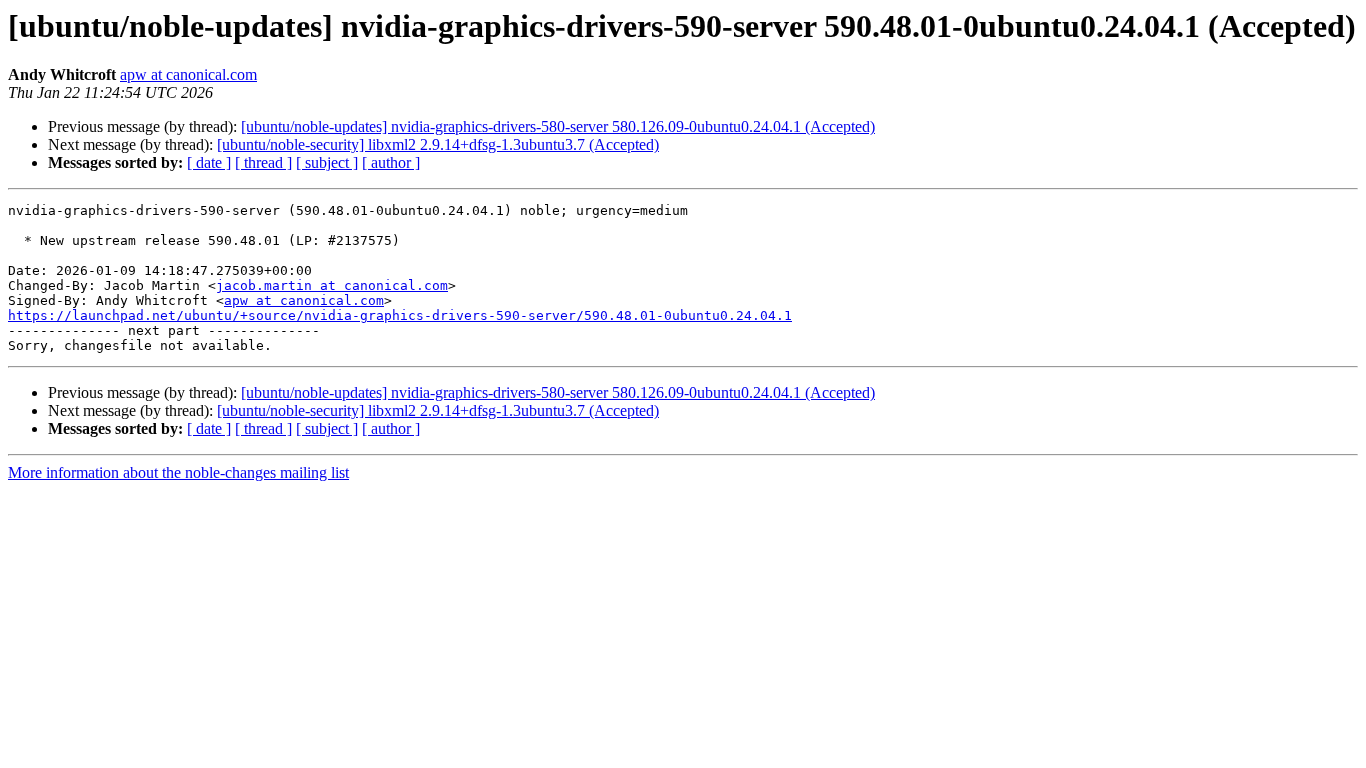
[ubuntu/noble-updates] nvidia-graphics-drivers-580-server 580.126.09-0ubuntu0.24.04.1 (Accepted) (558, 126)
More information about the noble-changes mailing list (178, 472)
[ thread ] (263, 162)
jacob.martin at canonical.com (332, 285)
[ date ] (209, 162)
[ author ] (391, 162)
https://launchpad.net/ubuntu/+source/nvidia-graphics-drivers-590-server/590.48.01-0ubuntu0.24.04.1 (400, 315)
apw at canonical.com (188, 74)
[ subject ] (327, 162)
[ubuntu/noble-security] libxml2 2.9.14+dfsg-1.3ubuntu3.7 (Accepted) (438, 144)
